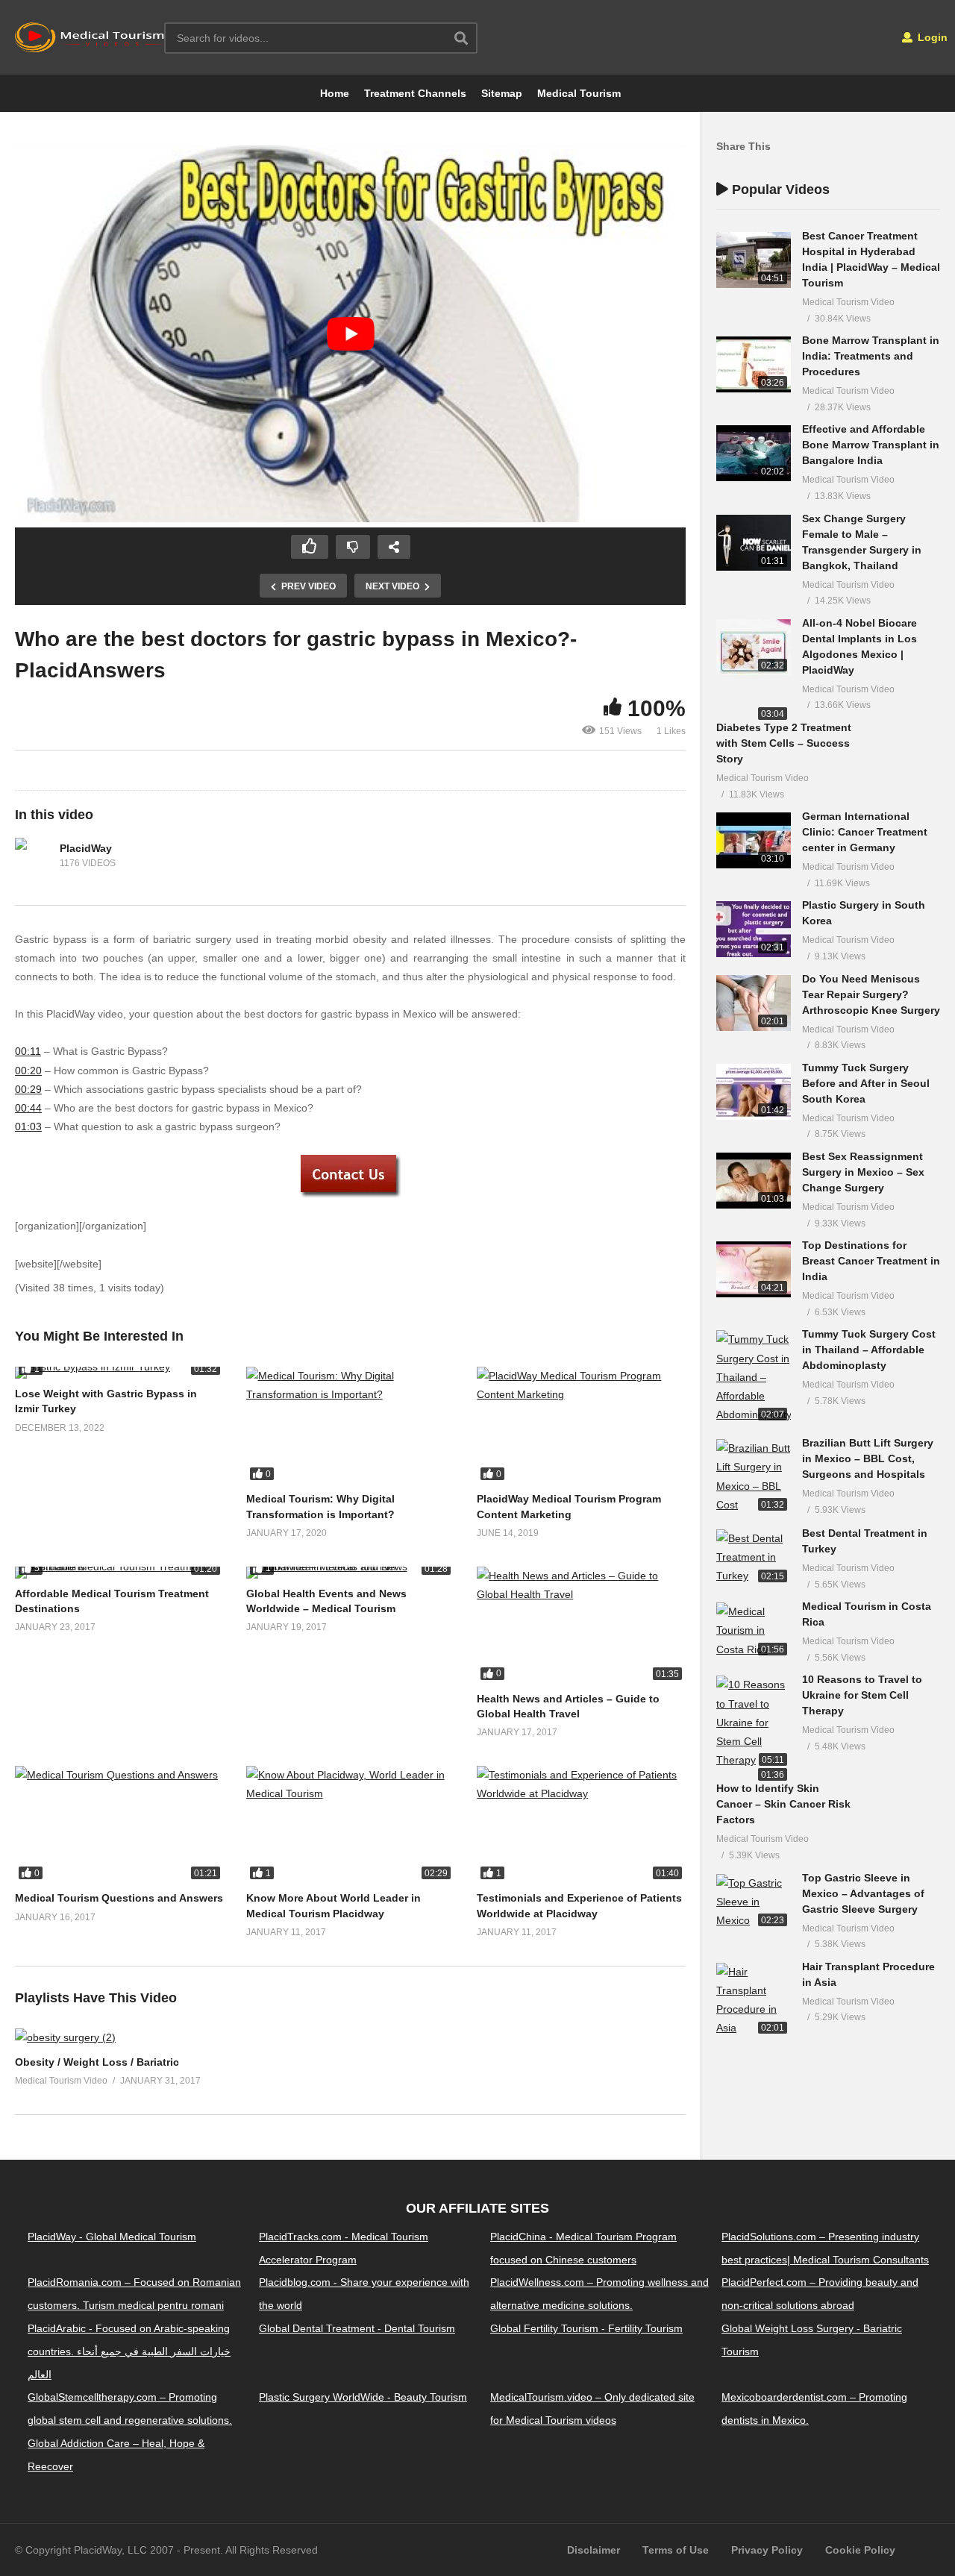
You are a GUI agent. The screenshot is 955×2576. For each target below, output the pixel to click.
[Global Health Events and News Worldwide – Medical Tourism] (351, 1573)
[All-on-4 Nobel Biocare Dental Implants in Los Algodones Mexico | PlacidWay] (754, 647)
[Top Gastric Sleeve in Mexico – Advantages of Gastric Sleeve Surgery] (754, 1902)
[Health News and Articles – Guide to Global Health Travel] (581, 1625)
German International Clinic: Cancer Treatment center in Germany (865, 832)
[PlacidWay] (34, 856)
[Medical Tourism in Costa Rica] (754, 1631)
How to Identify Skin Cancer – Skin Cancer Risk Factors (783, 1804)
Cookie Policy (860, 2550)
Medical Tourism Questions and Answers (119, 1898)
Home (335, 93)
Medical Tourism (579, 93)
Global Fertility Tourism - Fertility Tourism (586, 2328)
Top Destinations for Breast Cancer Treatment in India (871, 1261)
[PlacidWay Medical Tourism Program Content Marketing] (581, 1425)
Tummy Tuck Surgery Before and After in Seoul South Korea (866, 1083)
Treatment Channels (415, 93)
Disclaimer (594, 2550)
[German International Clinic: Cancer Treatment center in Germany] (754, 840)
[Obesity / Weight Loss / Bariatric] (65, 2037)
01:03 (28, 1126)
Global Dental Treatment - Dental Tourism (357, 2328)
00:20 (28, 1071)
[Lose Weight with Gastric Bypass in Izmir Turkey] (119, 1373)
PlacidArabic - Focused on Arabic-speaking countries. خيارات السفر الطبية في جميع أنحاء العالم (129, 2351)
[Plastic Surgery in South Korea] (754, 929)
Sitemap (502, 93)
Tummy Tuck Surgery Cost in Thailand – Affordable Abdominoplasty (869, 1350)
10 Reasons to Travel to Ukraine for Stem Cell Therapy (862, 1695)
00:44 (28, 1108)
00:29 (28, 1089)
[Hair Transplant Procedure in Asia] (754, 2000)
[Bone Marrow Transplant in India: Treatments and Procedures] (754, 364)
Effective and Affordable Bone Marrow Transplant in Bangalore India (871, 445)
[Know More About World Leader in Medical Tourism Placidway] (351, 1824)
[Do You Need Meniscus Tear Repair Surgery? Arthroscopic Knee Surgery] (754, 1003)
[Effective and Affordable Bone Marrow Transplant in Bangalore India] (754, 453)
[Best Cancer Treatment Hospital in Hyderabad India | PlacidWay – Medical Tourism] (754, 260)
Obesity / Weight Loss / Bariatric (97, 2062)
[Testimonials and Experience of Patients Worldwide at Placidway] (581, 1824)
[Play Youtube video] (350, 334)
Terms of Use (676, 2550)
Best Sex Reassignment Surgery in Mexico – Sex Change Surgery (863, 1172)
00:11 (28, 1051)
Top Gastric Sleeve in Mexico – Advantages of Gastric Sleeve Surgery (863, 1893)
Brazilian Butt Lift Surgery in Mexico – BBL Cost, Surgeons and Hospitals (868, 1458)
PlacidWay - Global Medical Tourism (112, 2236)
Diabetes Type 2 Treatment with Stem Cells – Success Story (784, 743)
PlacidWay (86, 848)
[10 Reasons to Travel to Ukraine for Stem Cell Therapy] (754, 1723)
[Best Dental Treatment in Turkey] (754, 1558)
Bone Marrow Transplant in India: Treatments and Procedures (871, 356)
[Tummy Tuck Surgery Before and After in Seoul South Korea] (754, 1092)
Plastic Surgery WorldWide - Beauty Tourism (363, 2397)
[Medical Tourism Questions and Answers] (119, 1824)
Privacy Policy (767, 2550)
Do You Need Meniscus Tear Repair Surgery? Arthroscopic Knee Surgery (871, 994)
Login (931, 37)
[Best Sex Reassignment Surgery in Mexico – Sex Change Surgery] (754, 1181)
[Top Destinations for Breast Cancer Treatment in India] (754, 1269)
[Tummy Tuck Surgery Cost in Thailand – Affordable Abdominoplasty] (754, 1377)
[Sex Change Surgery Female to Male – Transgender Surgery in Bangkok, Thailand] (754, 543)
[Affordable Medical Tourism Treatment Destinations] (119, 1573)
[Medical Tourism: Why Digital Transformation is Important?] (351, 1425)
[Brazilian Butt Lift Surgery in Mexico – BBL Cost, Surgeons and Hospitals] (754, 1477)
